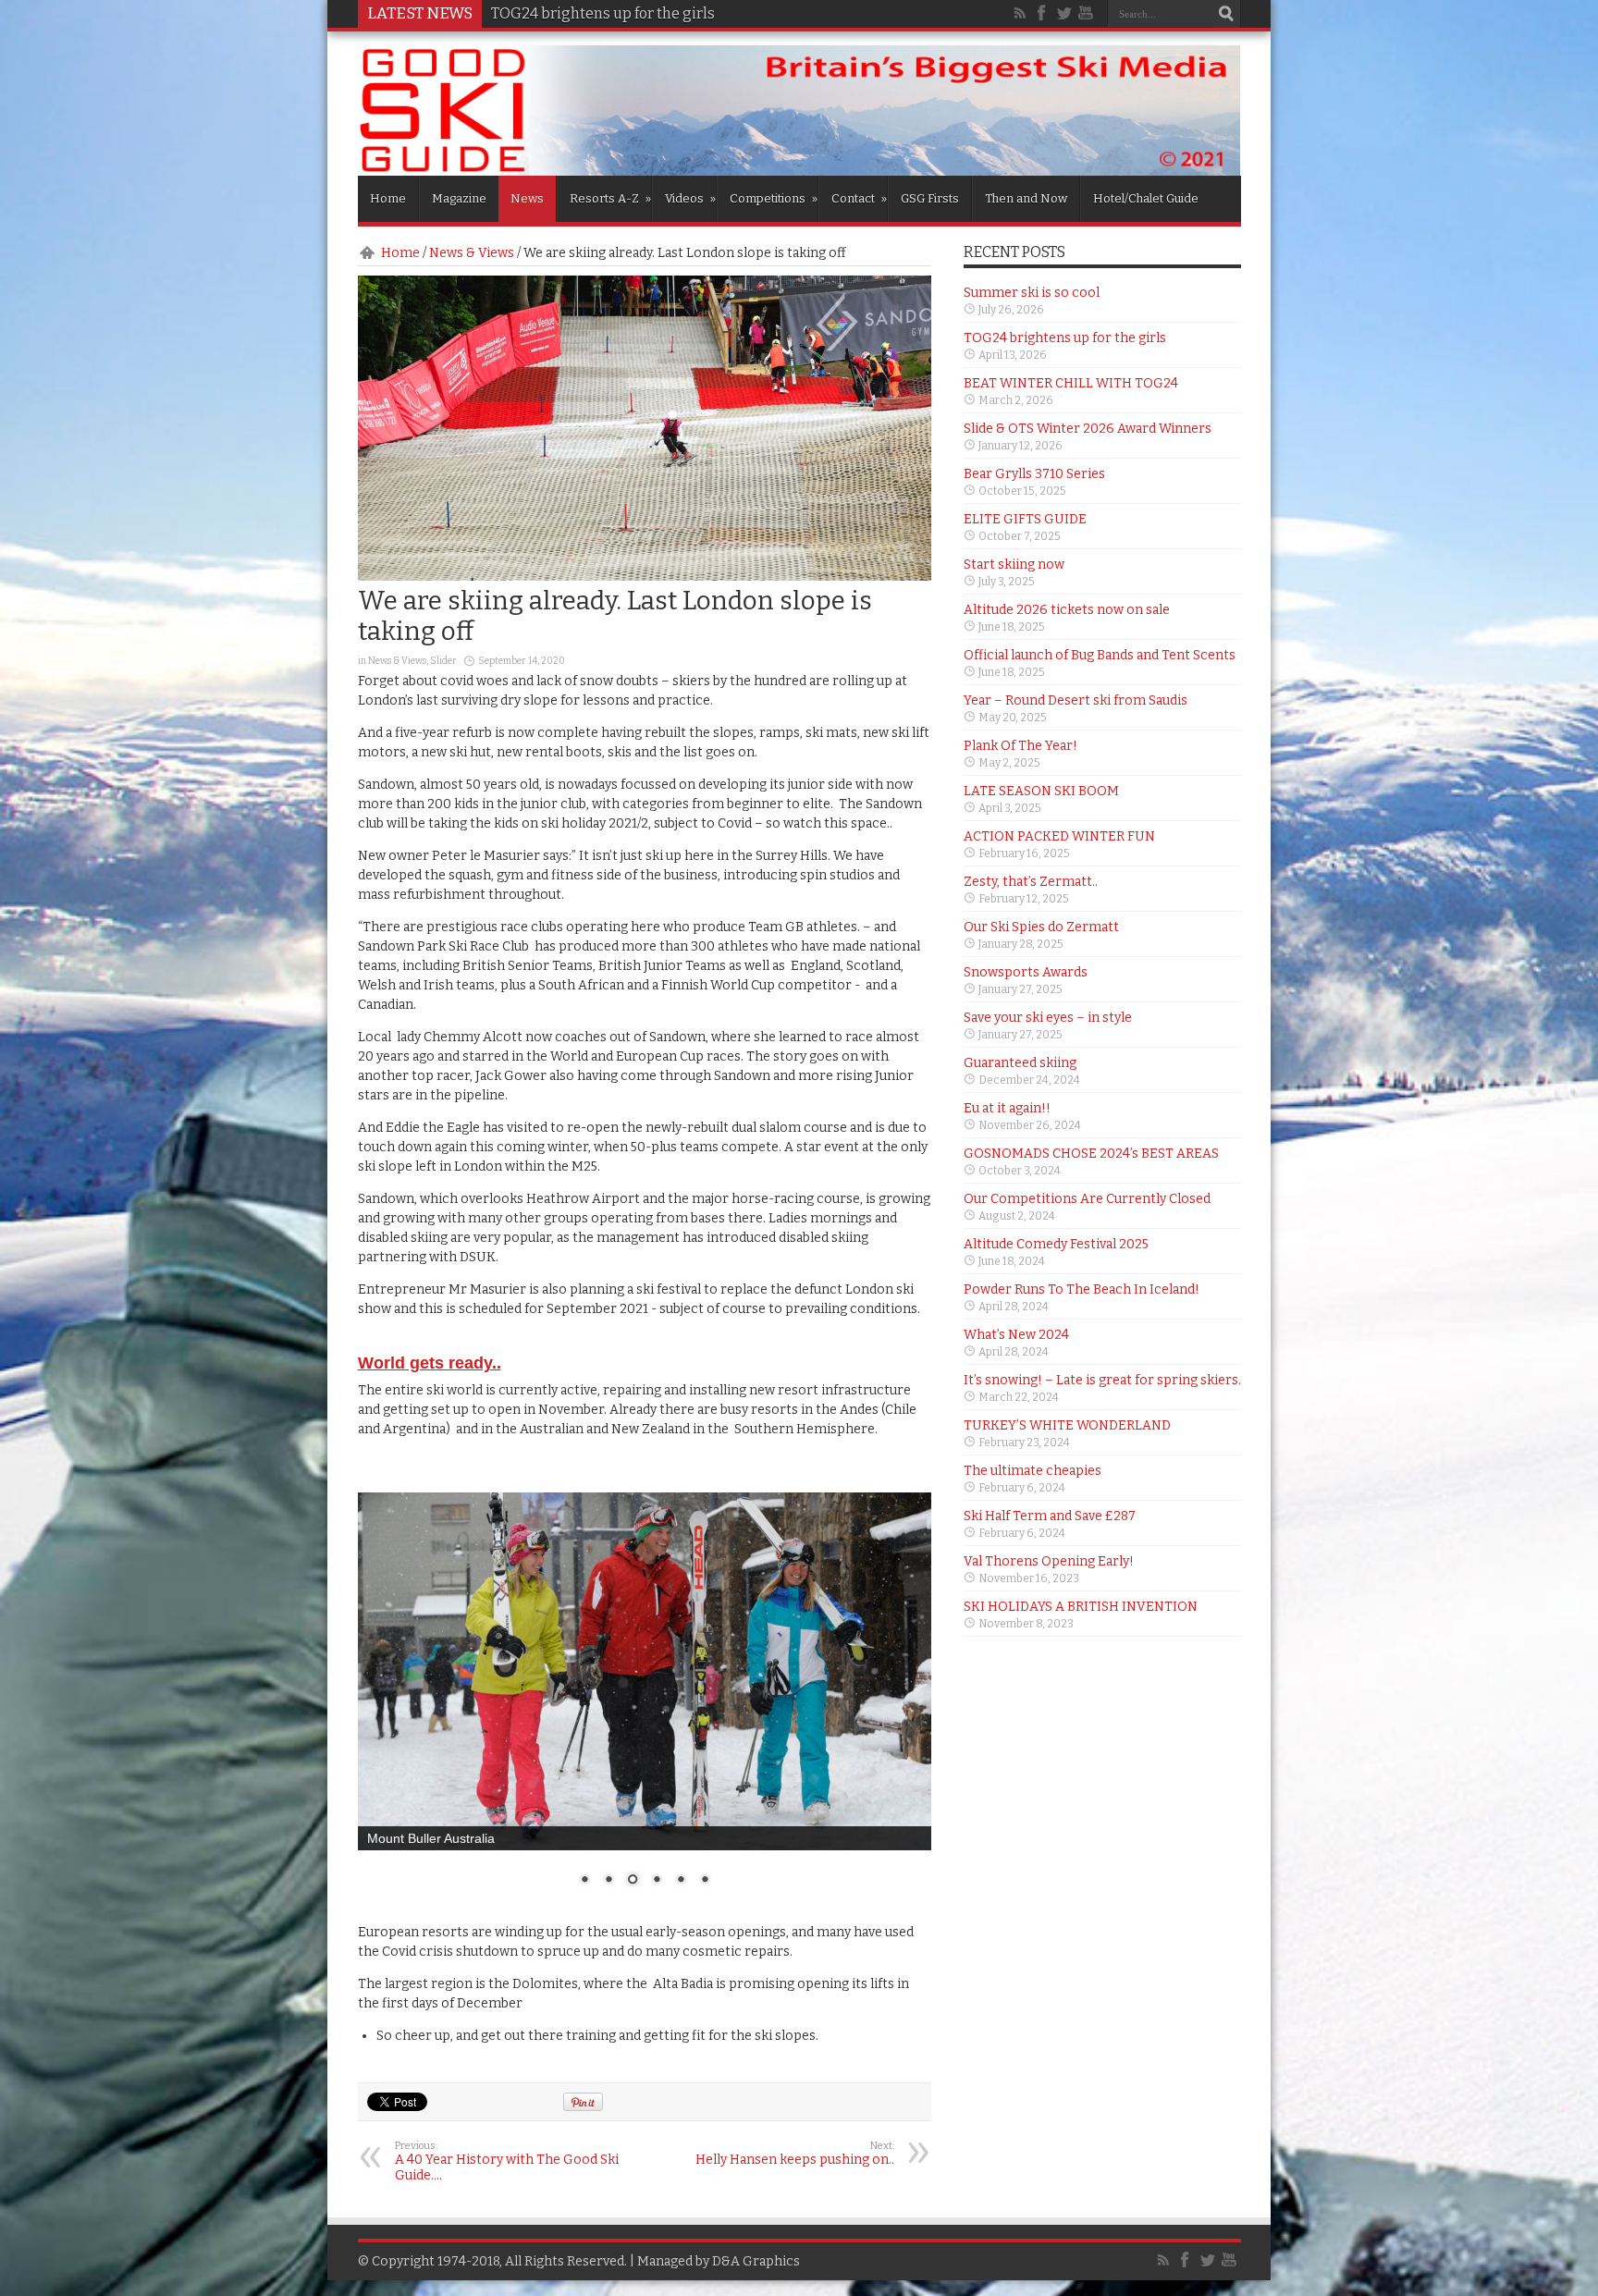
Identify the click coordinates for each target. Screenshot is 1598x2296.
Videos (690, 198)
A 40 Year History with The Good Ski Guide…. (507, 2161)
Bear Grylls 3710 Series (1034, 474)
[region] (645, 1701)
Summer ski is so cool (1032, 293)
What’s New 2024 (1016, 1335)
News (527, 198)
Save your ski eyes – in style (1048, 1018)
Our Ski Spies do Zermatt (1041, 927)
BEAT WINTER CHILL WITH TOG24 (607, 13)
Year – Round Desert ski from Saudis (1076, 700)
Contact (859, 198)
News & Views (472, 253)
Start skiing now (1014, 565)
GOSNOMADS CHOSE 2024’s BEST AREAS (1091, 1154)
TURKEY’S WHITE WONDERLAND (1067, 1425)
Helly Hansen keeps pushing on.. (795, 2154)
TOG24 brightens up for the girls (1065, 338)
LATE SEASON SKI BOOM (1041, 791)
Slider (443, 661)
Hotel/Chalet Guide (1146, 198)
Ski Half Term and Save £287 (1050, 1516)
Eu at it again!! (1007, 1108)
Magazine (459, 198)
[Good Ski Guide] (799, 169)
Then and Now (1026, 198)
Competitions (774, 198)
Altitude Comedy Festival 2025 (1056, 1244)
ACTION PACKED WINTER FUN (1059, 836)
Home (388, 198)
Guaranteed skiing (1020, 1063)
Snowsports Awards (1026, 972)
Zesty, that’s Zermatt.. (1031, 882)
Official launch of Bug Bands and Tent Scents (1100, 655)
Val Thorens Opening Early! (1049, 1561)
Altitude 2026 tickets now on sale (1067, 610)
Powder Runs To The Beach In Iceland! (1082, 1289)
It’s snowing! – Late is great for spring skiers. (1102, 1380)
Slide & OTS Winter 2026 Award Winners (1088, 429)
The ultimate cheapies (1033, 1471)
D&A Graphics (756, 2261)
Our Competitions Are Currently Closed (1087, 1199)
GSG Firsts (930, 198)
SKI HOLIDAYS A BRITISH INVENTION (1081, 1607)
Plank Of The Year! (1020, 746)
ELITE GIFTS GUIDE (1025, 519)
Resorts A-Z (610, 198)
